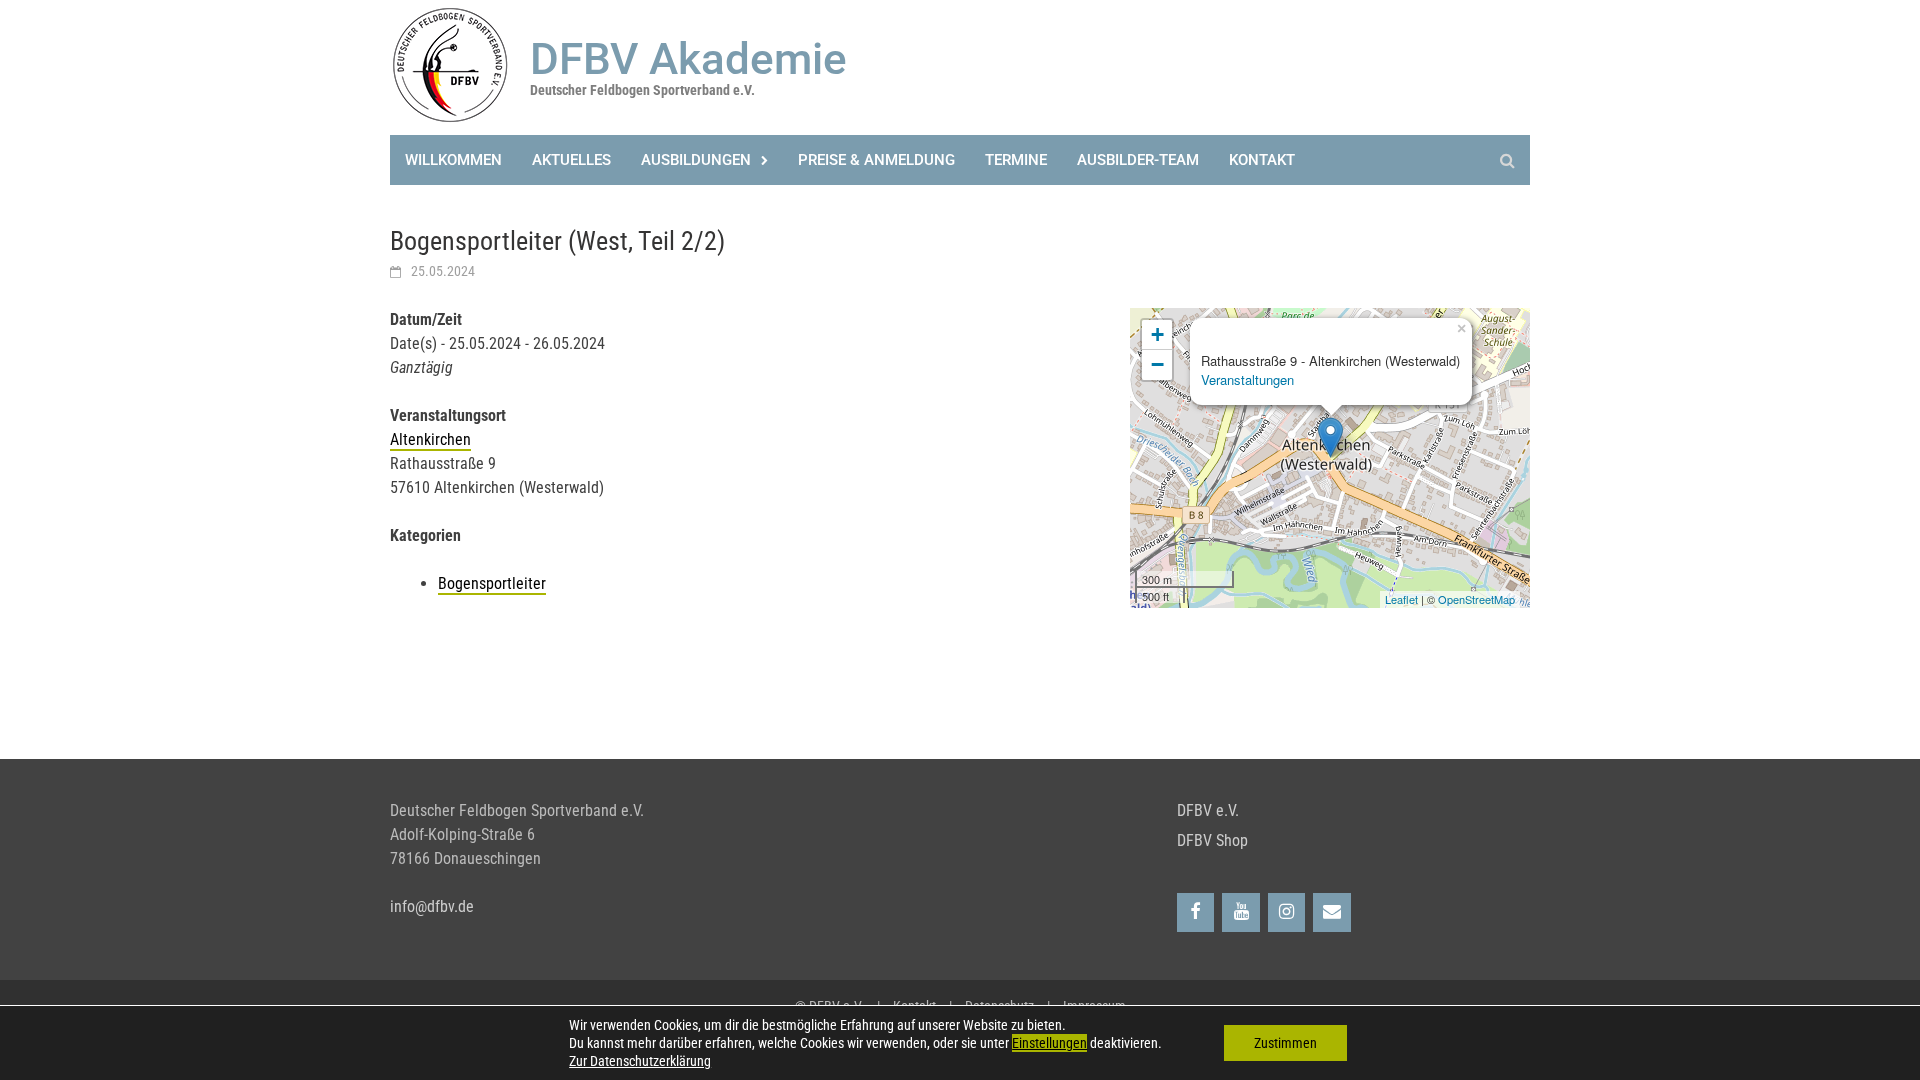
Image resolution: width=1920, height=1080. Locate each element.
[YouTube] (1241, 912)
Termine (1016, 160)
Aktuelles (571, 160)
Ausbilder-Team (1138, 160)
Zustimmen (1285, 1043)
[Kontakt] (1332, 912)
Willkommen (453, 160)
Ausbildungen (696, 160)
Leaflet (1401, 599)
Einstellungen (1049, 1043)
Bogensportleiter (492, 583)
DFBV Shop (1212, 840)
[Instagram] (1287, 912)
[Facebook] (1196, 912)
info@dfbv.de (432, 906)
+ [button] (1157, 334)
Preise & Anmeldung (876, 160)
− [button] (1157, 364)
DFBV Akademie (688, 59)
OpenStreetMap (1476, 599)
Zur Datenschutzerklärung (640, 1061)
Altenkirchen (430, 439)
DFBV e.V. (1208, 810)
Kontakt (1262, 160)
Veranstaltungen (1247, 379)
